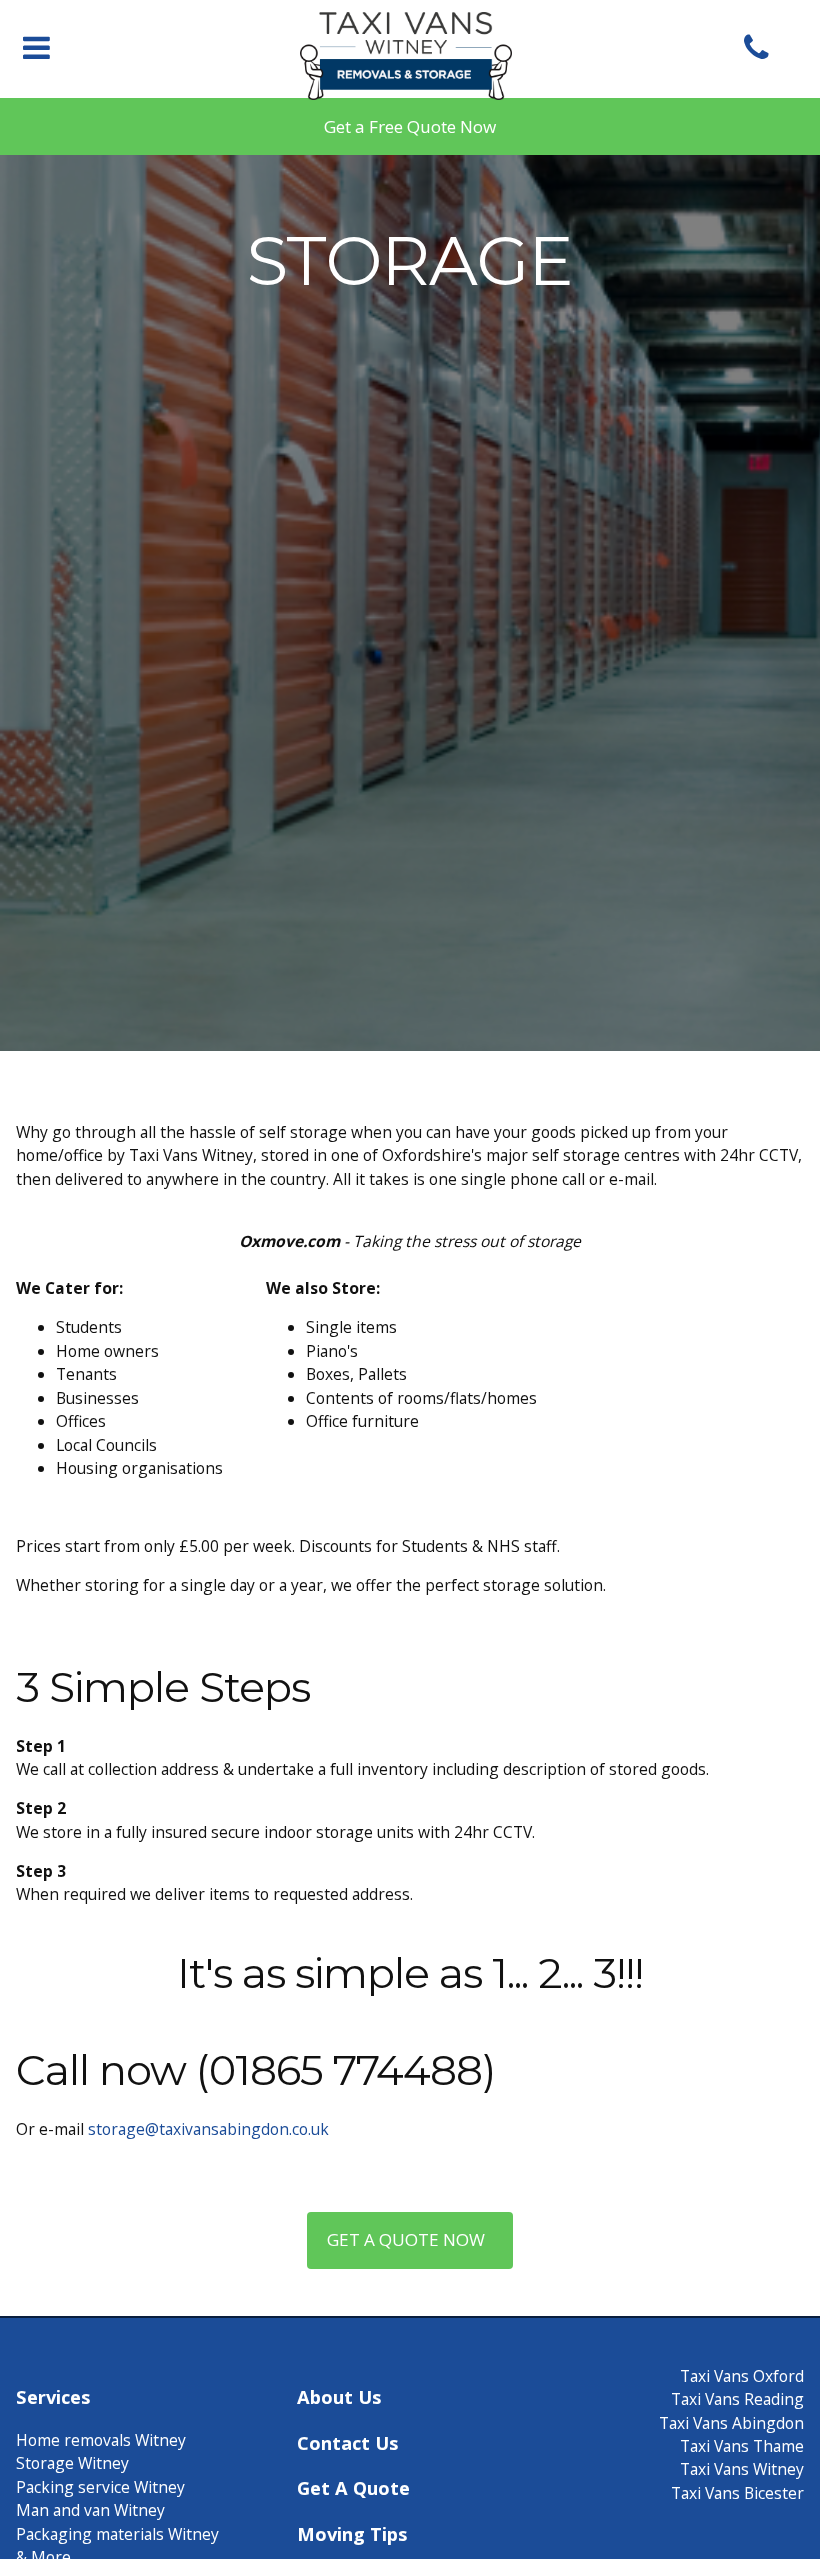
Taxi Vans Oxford (742, 2376)
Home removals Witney (101, 2440)
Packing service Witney (100, 2487)
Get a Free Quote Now (410, 126)
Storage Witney (72, 2463)
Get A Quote (353, 2487)
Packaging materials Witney (117, 2534)
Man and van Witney (90, 2510)
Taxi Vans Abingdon (731, 2423)
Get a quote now (410, 2239)
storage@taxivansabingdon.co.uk (208, 2129)
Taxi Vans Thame (742, 2446)
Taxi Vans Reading (737, 2399)
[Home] (410, 86)
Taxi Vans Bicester (737, 2493)
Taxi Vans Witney (742, 2469)
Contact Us (347, 2442)
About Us (339, 2396)
